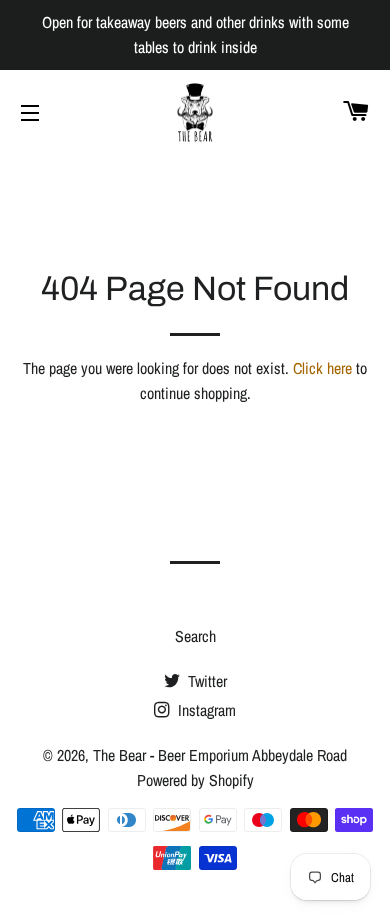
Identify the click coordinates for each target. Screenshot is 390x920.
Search (195, 636)
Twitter (205, 681)
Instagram (205, 710)
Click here (322, 368)
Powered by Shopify (195, 780)
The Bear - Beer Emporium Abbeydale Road (220, 755)
